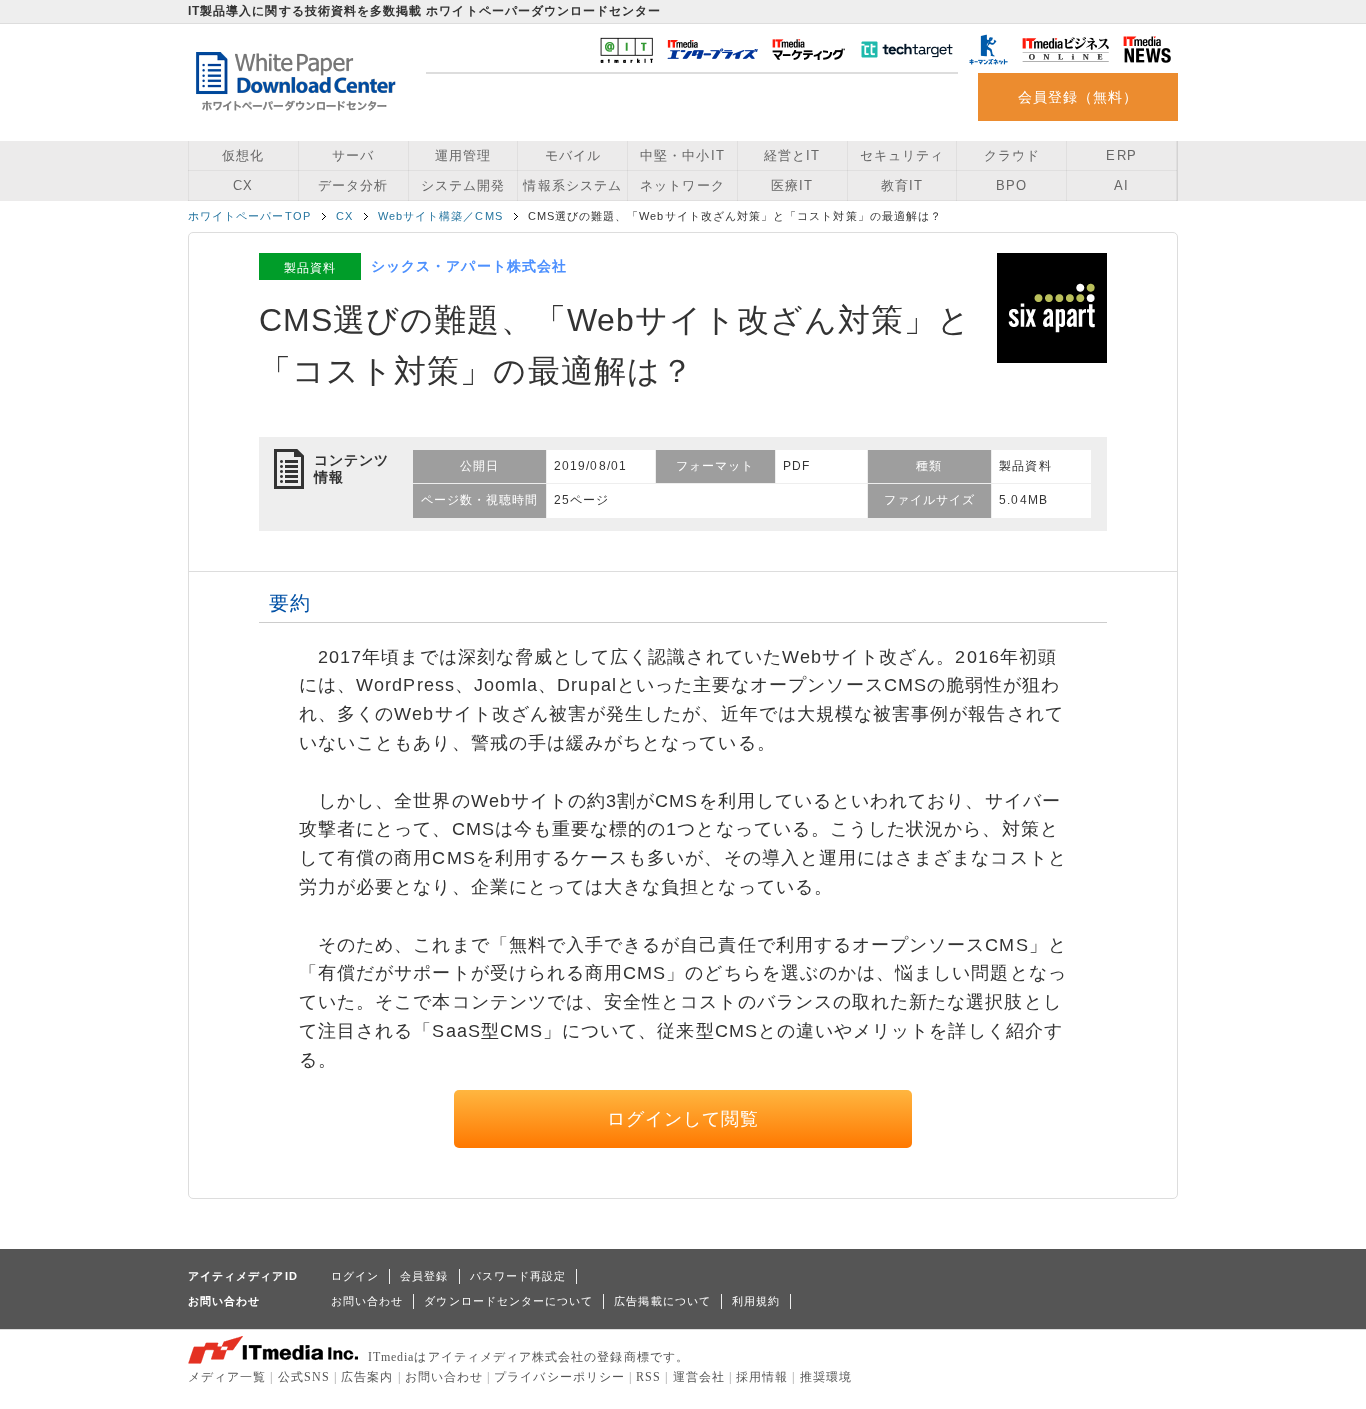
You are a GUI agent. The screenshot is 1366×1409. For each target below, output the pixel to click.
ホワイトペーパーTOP (249, 216)
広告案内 (367, 1377)
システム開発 (463, 185)
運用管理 (463, 155)
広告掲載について (662, 1301)
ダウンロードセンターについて (508, 1301)
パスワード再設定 (518, 1276)
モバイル (573, 155)
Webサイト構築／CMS (440, 216)
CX (243, 185)
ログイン (355, 1276)
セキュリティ (902, 155)
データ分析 (353, 185)
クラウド (1012, 155)
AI (1121, 185)
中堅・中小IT (682, 155)
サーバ (353, 155)
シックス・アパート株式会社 (469, 266)
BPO (1011, 185)
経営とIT (792, 155)
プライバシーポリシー (559, 1377)
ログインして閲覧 (683, 1119)
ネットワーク (682, 185)
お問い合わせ (367, 1301)
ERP (1121, 155)
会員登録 (424, 1276)
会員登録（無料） (1078, 97)
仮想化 (243, 155)
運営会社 (699, 1377)
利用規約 (756, 1301)
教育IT (902, 185)
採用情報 (762, 1377)
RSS (648, 1377)
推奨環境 (826, 1377)
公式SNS (304, 1377)
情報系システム (572, 185)
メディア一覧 (227, 1377)
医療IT (792, 185)
